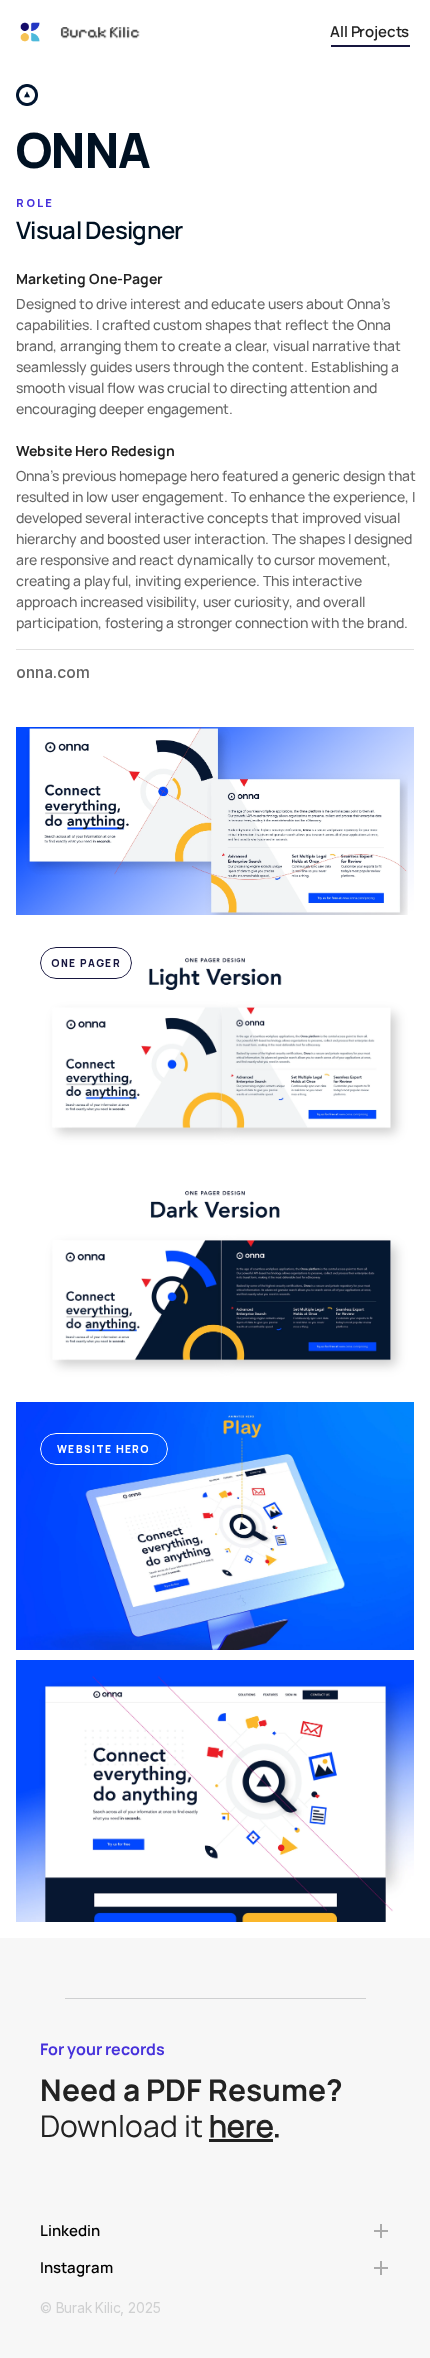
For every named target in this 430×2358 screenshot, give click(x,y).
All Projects (369, 31)
